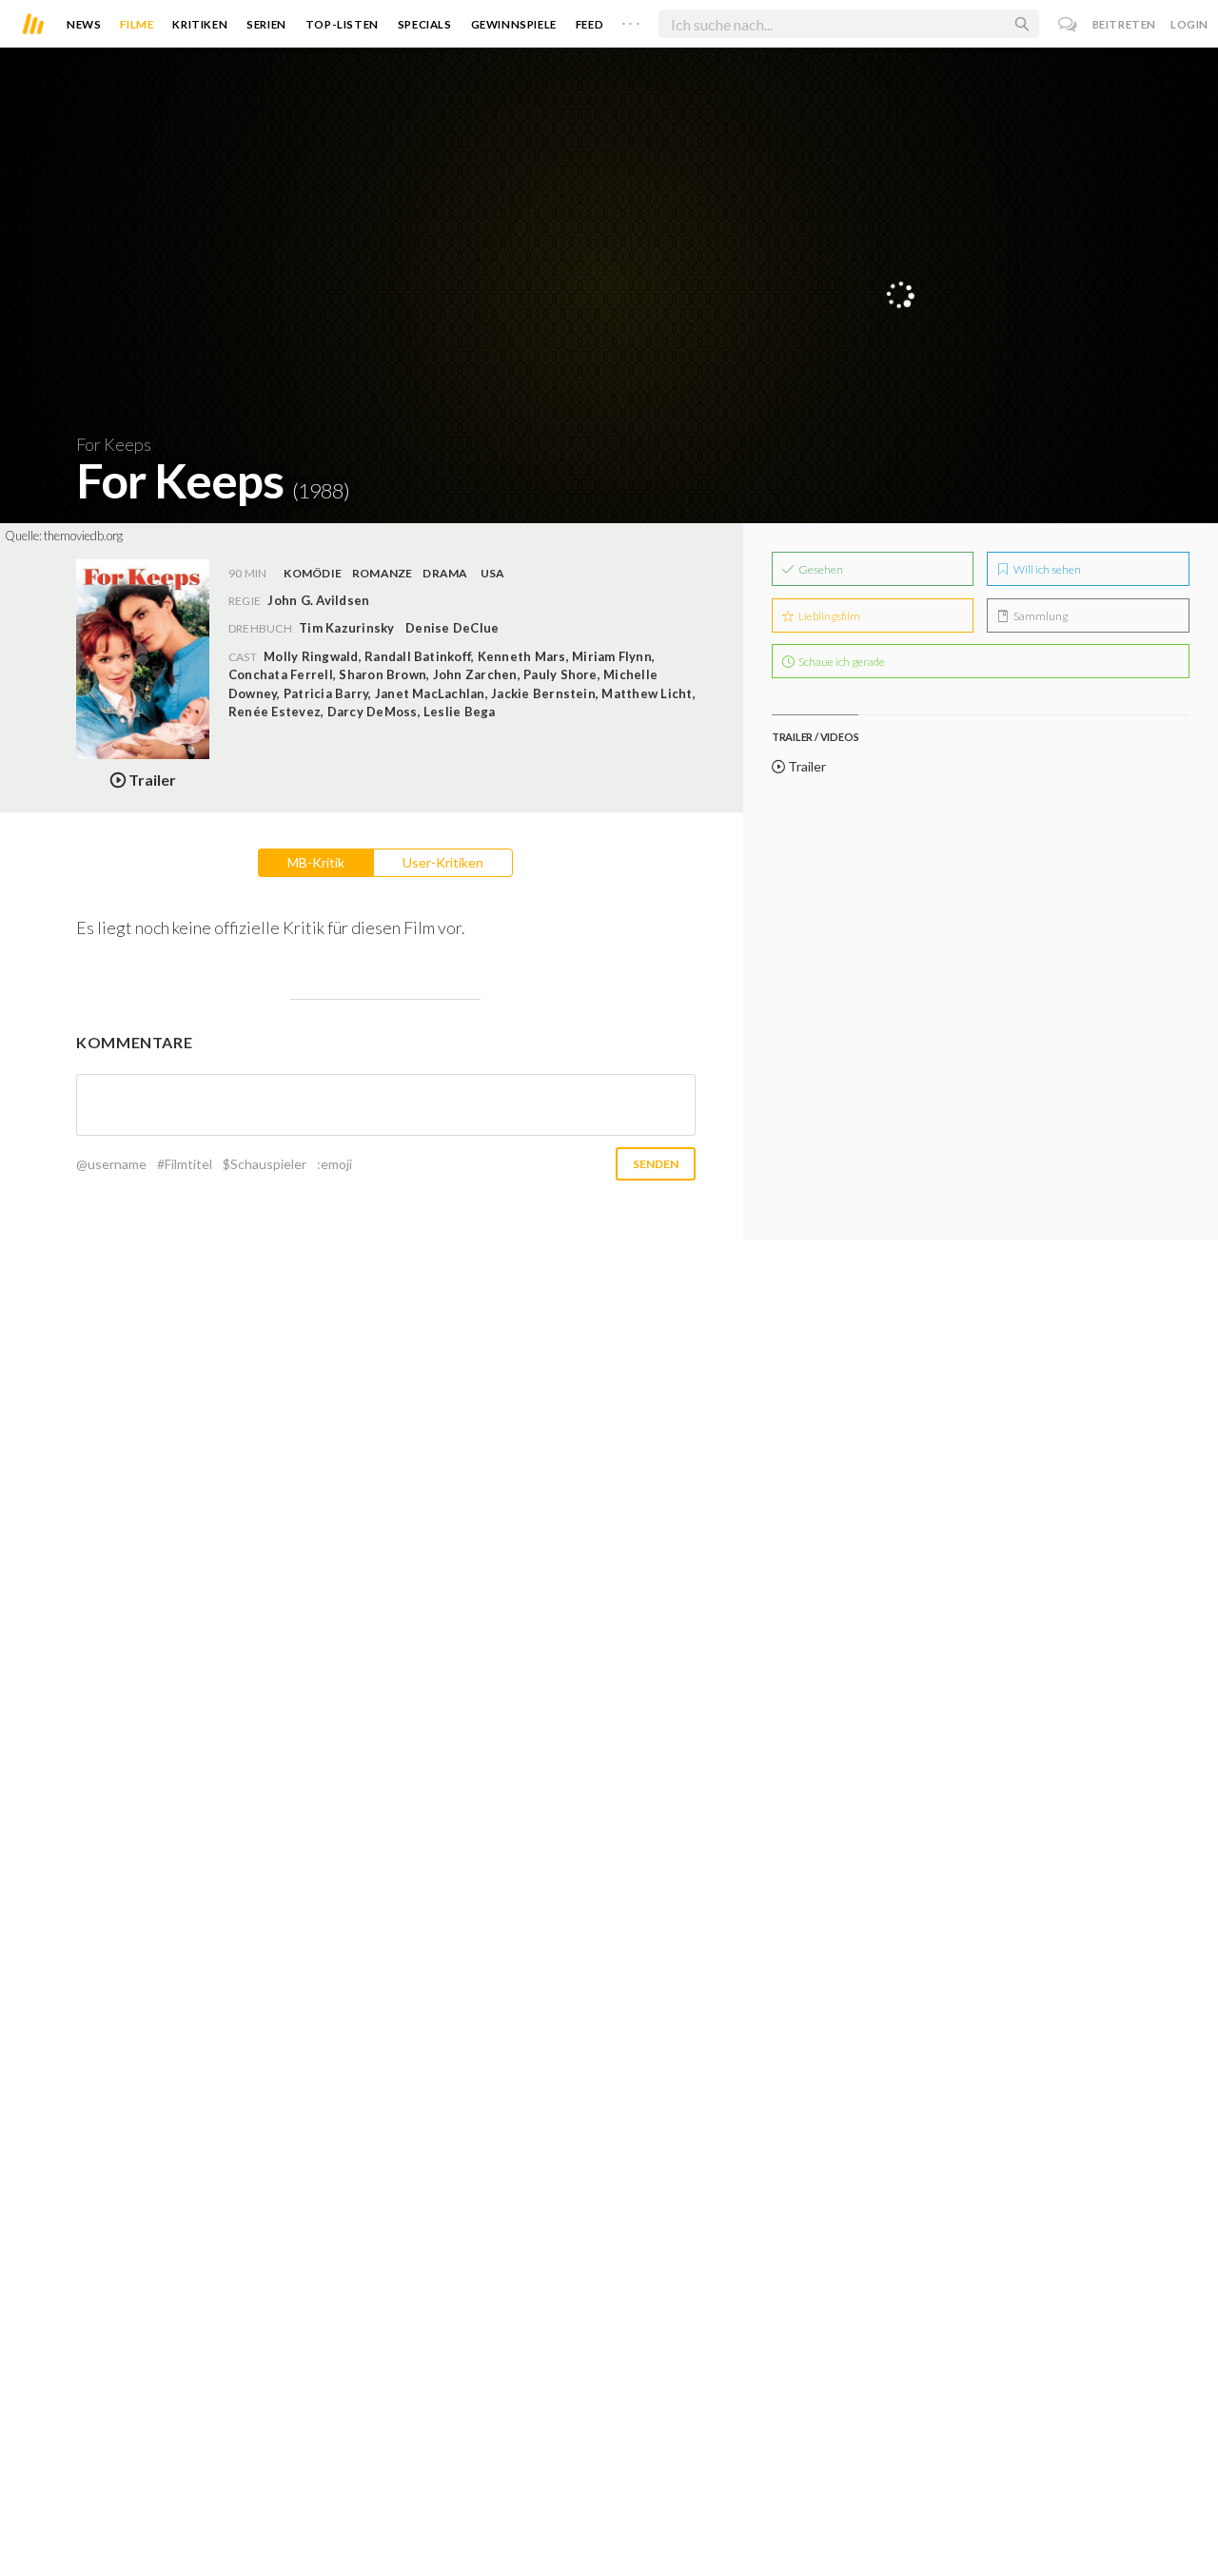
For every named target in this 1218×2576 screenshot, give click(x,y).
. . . (631, 20)
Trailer (805, 766)
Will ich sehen (1046, 569)
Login (1189, 24)
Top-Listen (342, 24)
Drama (445, 573)
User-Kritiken (443, 862)
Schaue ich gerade (841, 662)
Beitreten (1124, 24)
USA (493, 573)
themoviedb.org (83, 536)
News (84, 24)
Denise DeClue (452, 628)
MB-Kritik (316, 862)
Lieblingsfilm (828, 616)
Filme (137, 24)
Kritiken (200, 24)
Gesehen (820, 569)
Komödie (313, 573)
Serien (266, 24)
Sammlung (1040, 616)
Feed (589, 24)
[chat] (1068, 24)
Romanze (383, 573)
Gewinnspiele (514, 24)
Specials (425, 24)
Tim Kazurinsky (346, 628)
